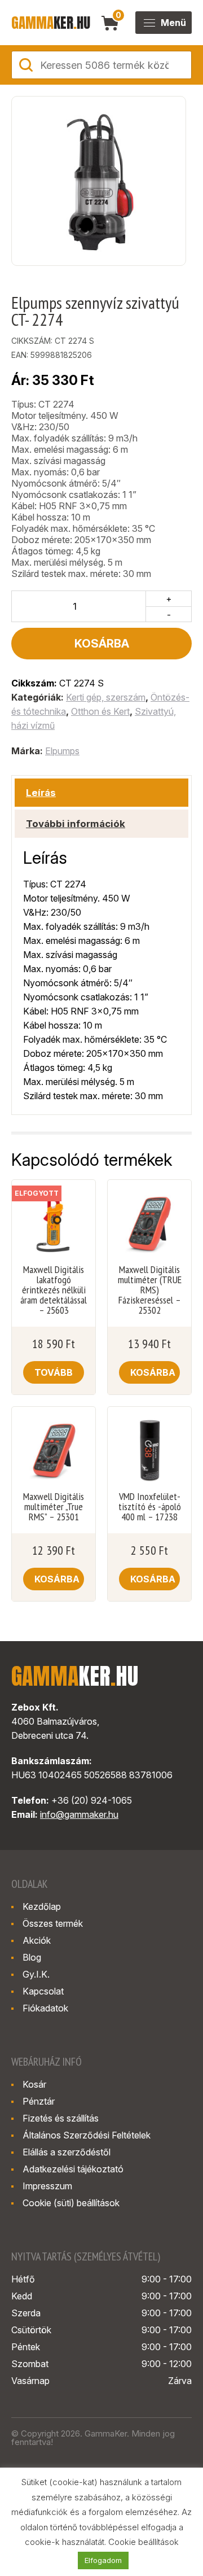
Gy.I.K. (36, 1974)
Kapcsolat (43, 1991)
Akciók (37, 1940)
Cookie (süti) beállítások (71, 2203)
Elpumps (62, 751)
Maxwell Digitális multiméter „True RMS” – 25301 (54, 1507)
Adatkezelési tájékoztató (73, 2169)
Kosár (34, 2084)
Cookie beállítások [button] (144, 2542)
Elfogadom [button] (103, 2560)
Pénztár (39, 2101)
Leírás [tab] (41, 793)
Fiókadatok (45, 2008)
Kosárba (102, 644)
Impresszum (47, 2186)
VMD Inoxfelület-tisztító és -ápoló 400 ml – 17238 (150, 1507)
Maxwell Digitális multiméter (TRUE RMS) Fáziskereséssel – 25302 (150, 1290)
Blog (32, 1957)
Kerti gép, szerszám (106, 697)
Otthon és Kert (100, 711)
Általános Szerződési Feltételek (87, 2135)
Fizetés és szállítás (61, 2118)
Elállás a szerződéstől (67, 2152)
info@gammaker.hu (79, 1814)
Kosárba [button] (153, 1372)
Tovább (54, 1372)
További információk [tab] (76, 824)
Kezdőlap (42, 1906)
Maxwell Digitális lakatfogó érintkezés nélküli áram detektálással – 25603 (54, 1290)
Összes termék (53, 1923)
